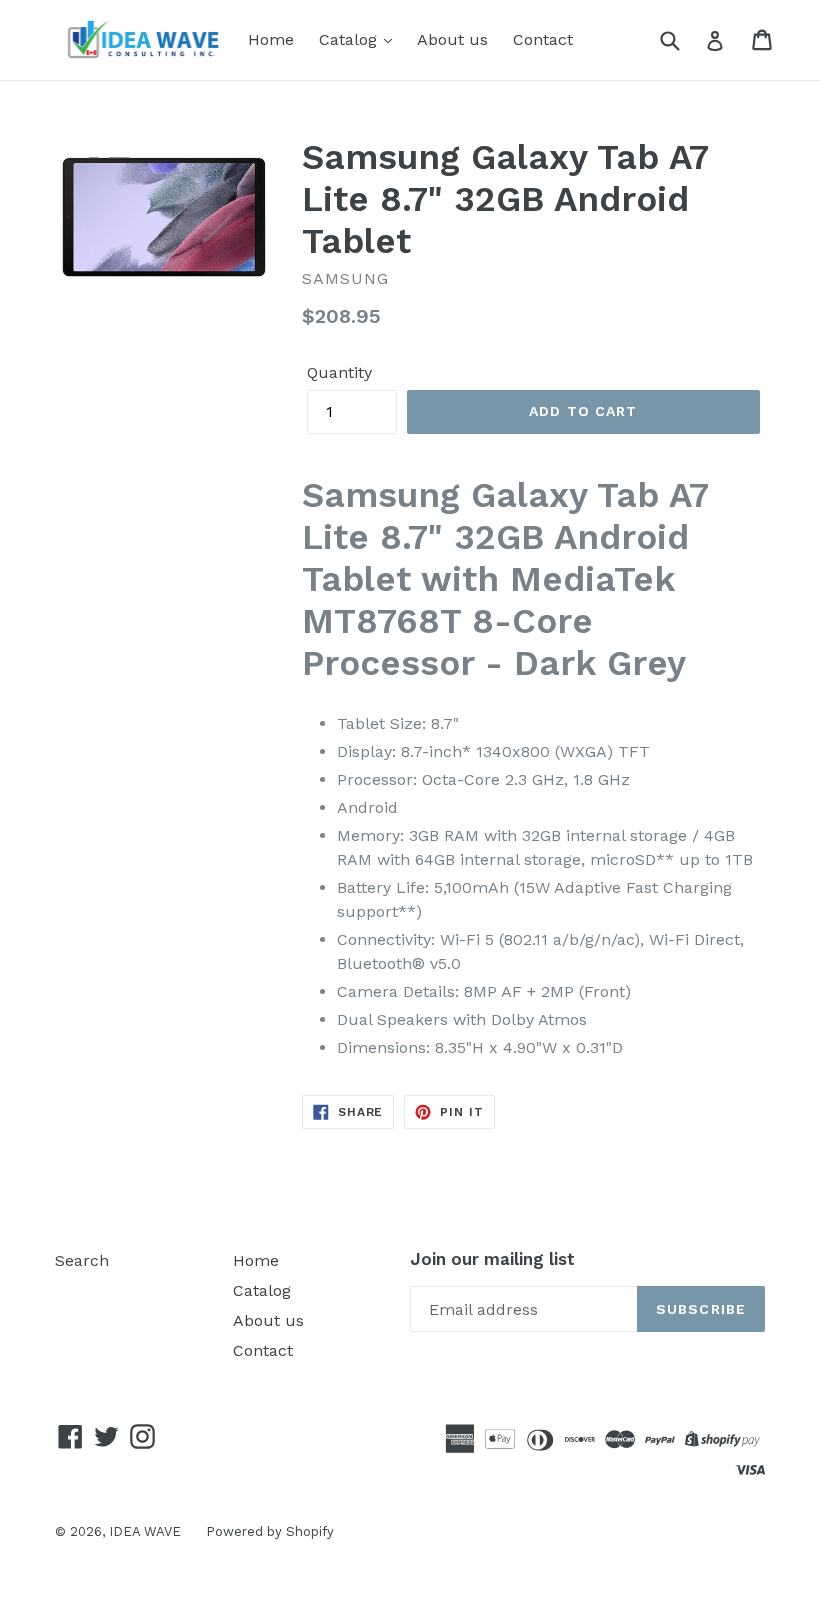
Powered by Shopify (270, 1531)
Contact (543, 39)
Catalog (350, 39)
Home (271, 39)
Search (82, 1260)
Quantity (339, 372)
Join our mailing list (492, 1259)
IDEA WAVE (145, 1531)
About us (452, 39)
